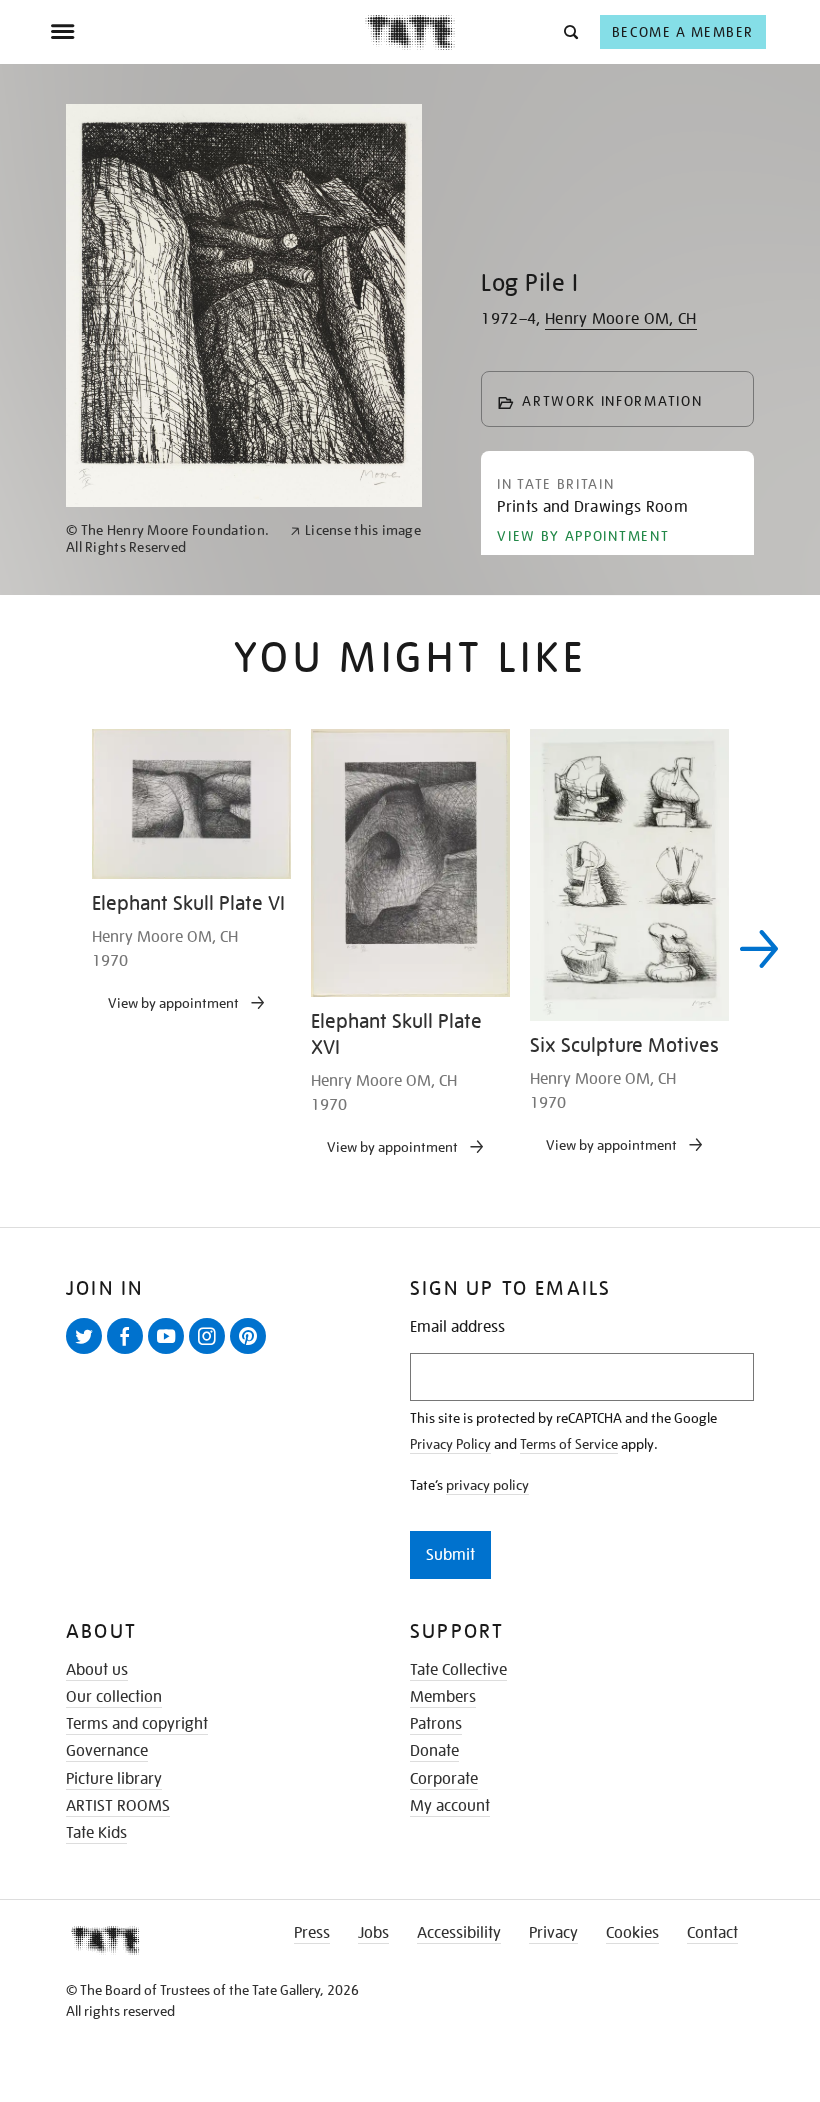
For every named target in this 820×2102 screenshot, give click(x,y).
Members (443, 1697)
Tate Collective (458, 1670)
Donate (434, 1751)
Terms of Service (569, 1444)
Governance (107, 1751)
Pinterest (252, 1353)
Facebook (129, 1353)
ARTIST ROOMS (118, 1806)
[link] (169, 539)
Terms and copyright (137, 1724)
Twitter (88, 1353)
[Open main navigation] (207, 32)
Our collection (114, 1697)
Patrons (436, 1724)
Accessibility (459, 1933)
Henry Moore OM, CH (621, 319)
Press (312, 1933)
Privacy (553, 1933)
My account (450, 1806)
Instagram (211, 1353)
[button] (569, 31)
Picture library (114, 1779)
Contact (712, 1933)
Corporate (444, 1779)
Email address (457, 1327)
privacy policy (487, 1485)
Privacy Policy (450, 1444)
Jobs (373, 1933)
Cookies (632, 1933)
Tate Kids (96, 1833)
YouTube (170, 1353)
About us (97, 1670)
